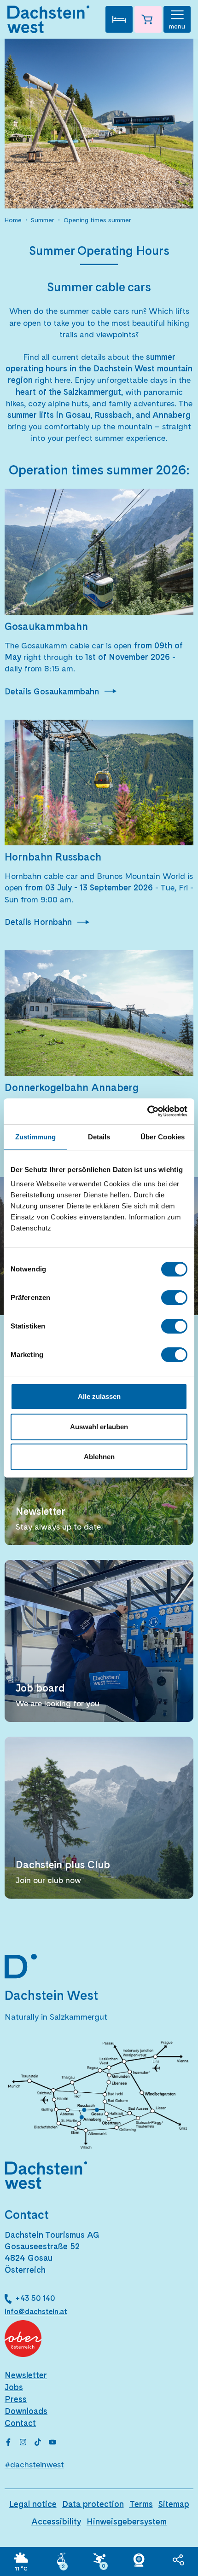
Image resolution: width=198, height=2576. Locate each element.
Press (16, 2399)
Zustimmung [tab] (36, 1137)
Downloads (26, 2411)
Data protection (93, 2504)
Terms (141, 2504)
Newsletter (26, 2375)
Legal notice (33, 2504)
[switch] (174, 1298)
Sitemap (174, 2504)
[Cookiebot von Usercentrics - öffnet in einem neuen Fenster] (147, 1111)
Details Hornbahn (38, 922)
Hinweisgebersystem (127, 2521)
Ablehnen (99, 1457)
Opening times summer (97, 220)
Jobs (14, 2387)
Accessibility (56, 2521)
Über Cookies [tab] (163, 1137)
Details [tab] (99, 1137)
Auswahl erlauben (99, 1427)
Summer (43, 220)
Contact (20, 2423)
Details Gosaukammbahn (52, 691)
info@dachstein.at (36, 2312)
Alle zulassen (99, 1396)
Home (13, 220)
